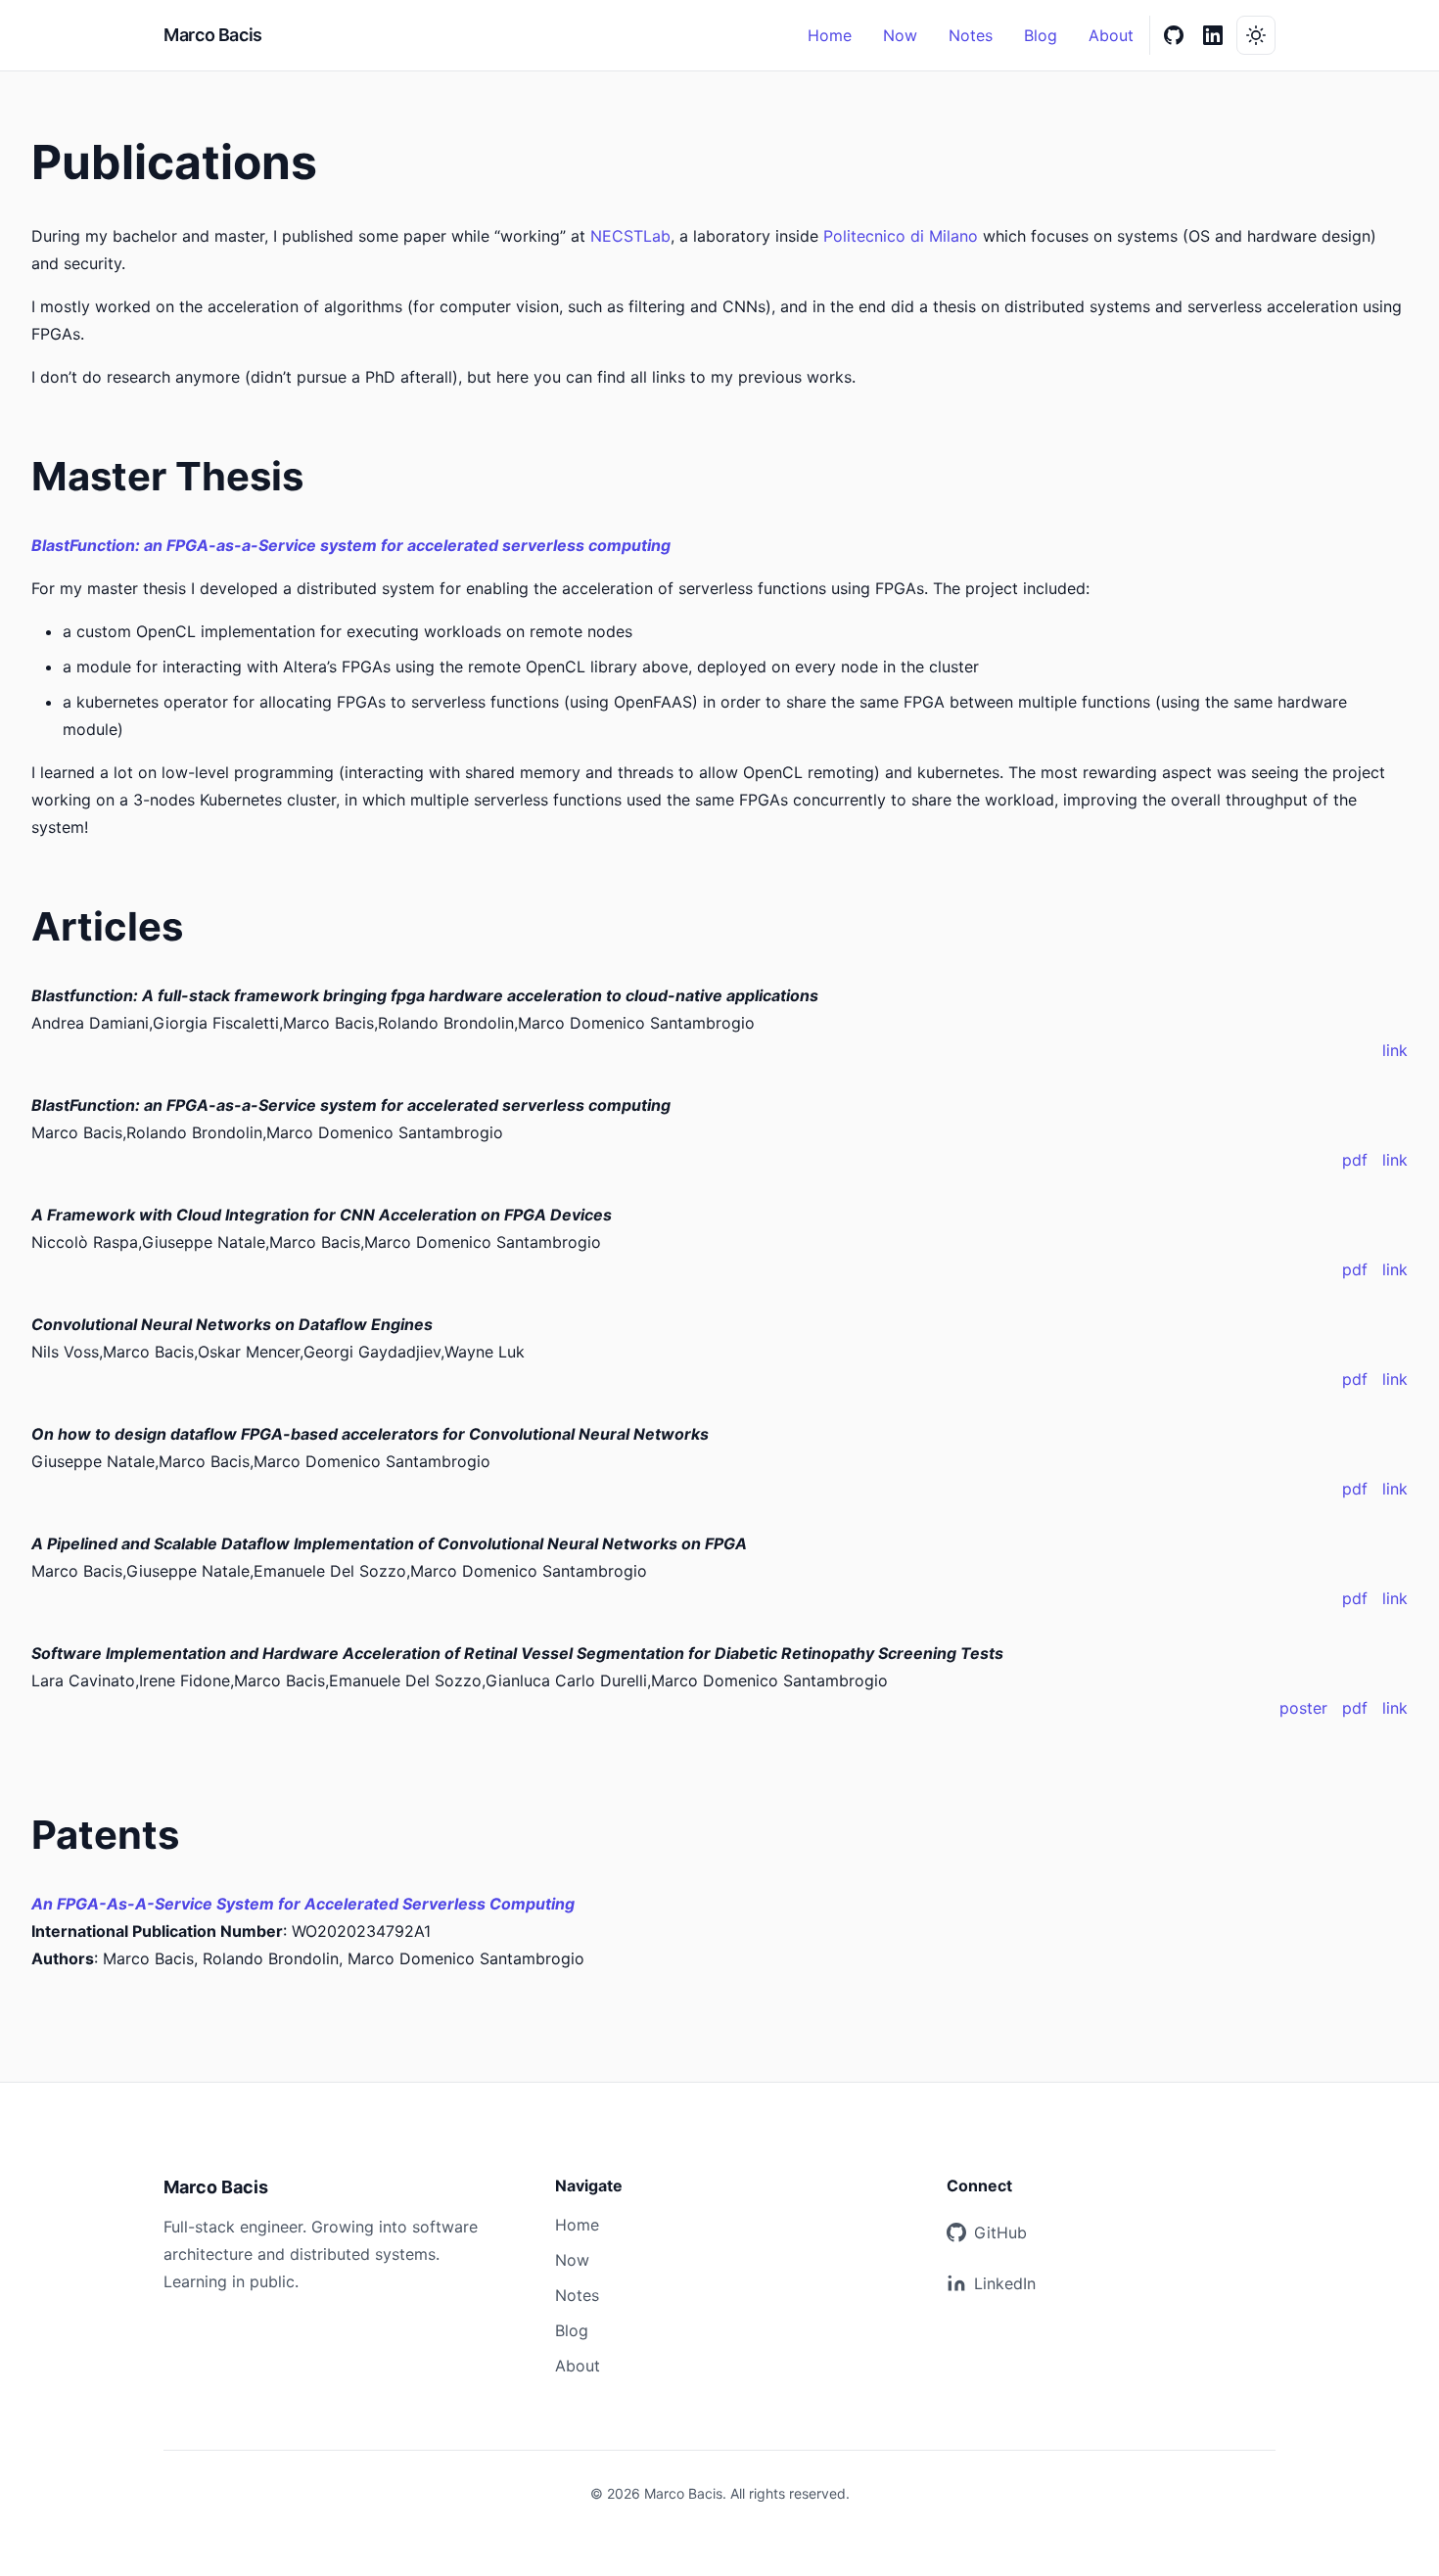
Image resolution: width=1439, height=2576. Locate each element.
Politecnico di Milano (901, 236)
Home (830, 35)
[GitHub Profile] (1174, 35)
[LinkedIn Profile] (1213, 35)
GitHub (1000, 2232)
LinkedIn (1005, 2283)
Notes (971, 35)
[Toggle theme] (1256, 35)
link (1395, 1050)
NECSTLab (630, 236)
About (1111, 35)
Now (900, 35)
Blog (1041, 35)
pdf (1357, 1160)
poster (1306, 1708)
